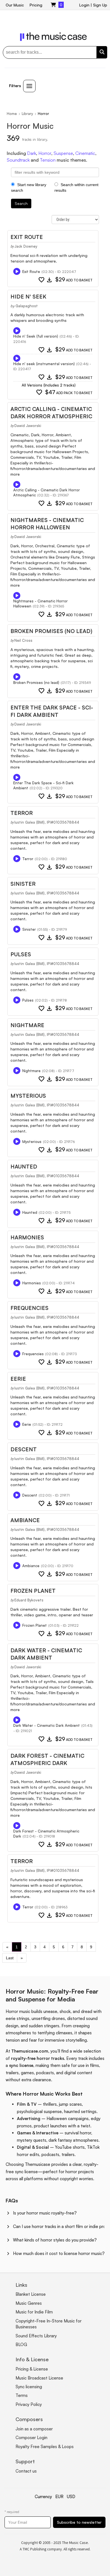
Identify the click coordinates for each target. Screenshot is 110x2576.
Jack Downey (26, 246)
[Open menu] (29, 86)
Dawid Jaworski (28, 426)
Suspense (63, 153)
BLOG (21, 2345)
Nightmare (27, 1025)
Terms (22, 2395)
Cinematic (85, 153)
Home (12, 114)
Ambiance (25, 1520)
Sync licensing (29, 2387)
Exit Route (27, 237)
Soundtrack (18, 160)
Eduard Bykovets (29, 1600)
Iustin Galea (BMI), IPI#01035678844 (47, 822)
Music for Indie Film (34, 2312)
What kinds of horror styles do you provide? (55, 2240)
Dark (32, 153)
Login (84, 5)
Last (10, 1958)
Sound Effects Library (36, 2336)
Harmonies (27, 1237)
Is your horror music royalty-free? (45, 2213)
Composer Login (31, 2438)
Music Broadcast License (39, 2378)
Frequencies (29, 1308)
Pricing (36, 5)
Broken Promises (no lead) (51, 631)
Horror (45, 153)
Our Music (15, 5)
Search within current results (76, 187)
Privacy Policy (29, 2404)
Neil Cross (23, 640)
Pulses (21, 954)
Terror (22, 813)
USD (71, 2497)
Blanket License (31, 2294)
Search (21, 203)
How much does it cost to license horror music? (59, 2253)
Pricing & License (32, 2369)
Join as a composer (34, 2429)
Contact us (26, 2471)
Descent (24, 1449)
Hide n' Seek (28, 297)
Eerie (18, 1379)
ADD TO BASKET (74, 280)
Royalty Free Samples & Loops (45, 2447)
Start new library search (29, 187)
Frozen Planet (33, 1591)
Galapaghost (27, 306)
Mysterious (28, 1096)
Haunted (24, 1167)
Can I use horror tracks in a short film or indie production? (59, 2226)
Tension (48, 160)
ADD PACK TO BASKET (69, 393)
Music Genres (29, 2303)
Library (27, 114)
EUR (59, 2497)
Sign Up (100, 5)
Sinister (23, 884)
